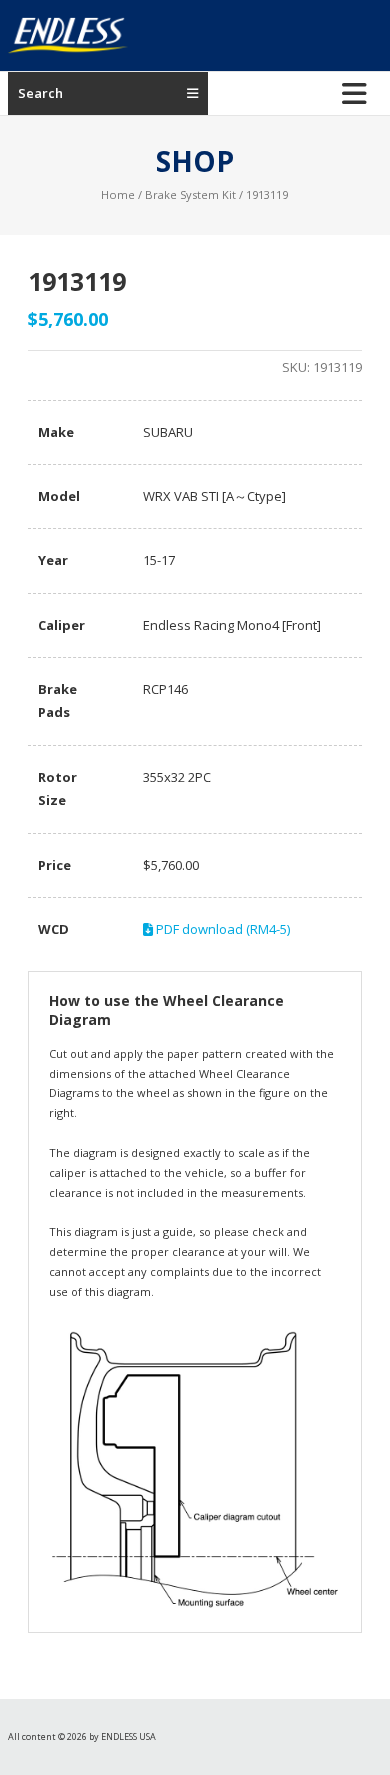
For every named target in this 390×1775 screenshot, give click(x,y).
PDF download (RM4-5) (221, 929)
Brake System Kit (190, 194)
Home (118, 194)
